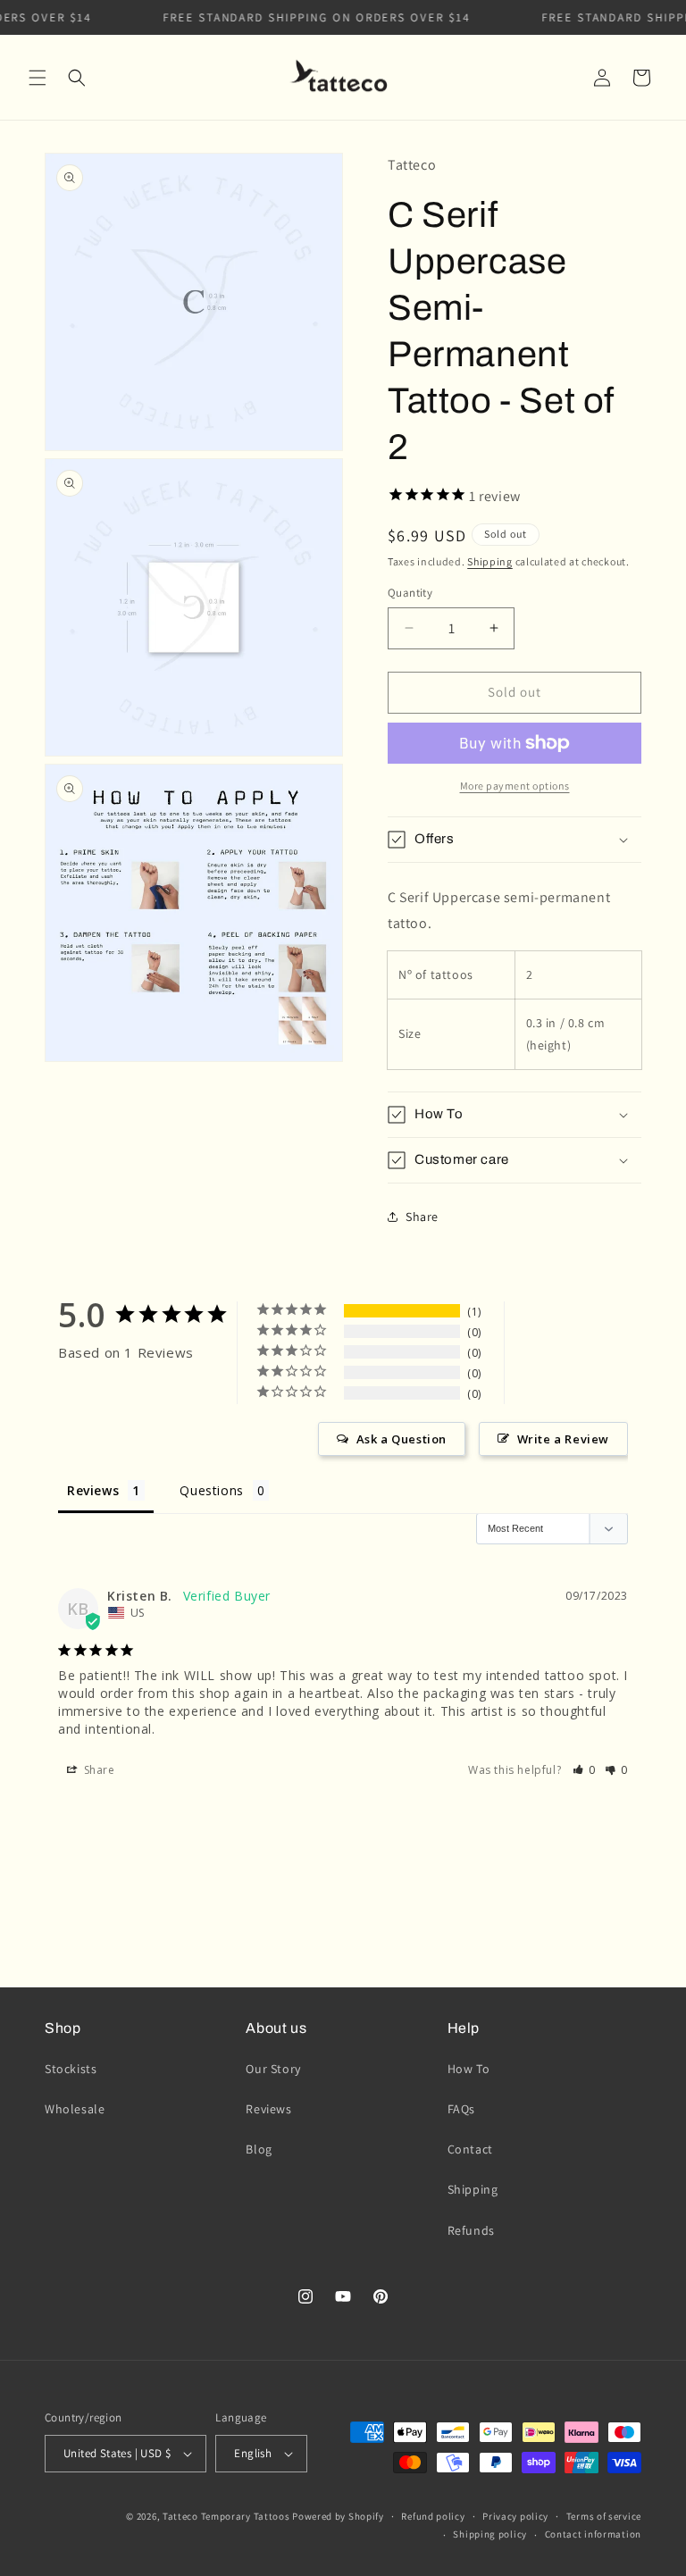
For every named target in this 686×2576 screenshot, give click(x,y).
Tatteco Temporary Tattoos (226, 2516)
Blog (259, 2149)
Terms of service (604, 2516)
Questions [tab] (211, 1490)
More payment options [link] (515, 786)
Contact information (593, 2534)
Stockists (71, 2069)
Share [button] (422, 1217)
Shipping (490, 561)
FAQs (461, 2109)
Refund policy (433, 2516)
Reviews (268, 2109)
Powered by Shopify (338, 2516)
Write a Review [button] (563, 1439)
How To (469, 2069)
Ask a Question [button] (402, 1439)
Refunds (471, 2230)
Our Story (273, 2069)
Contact (470, 2149)
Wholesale (75, 2109)
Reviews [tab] (93, 1490)
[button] (38, 78)
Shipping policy (490, 2534)
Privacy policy (515, 2516)
